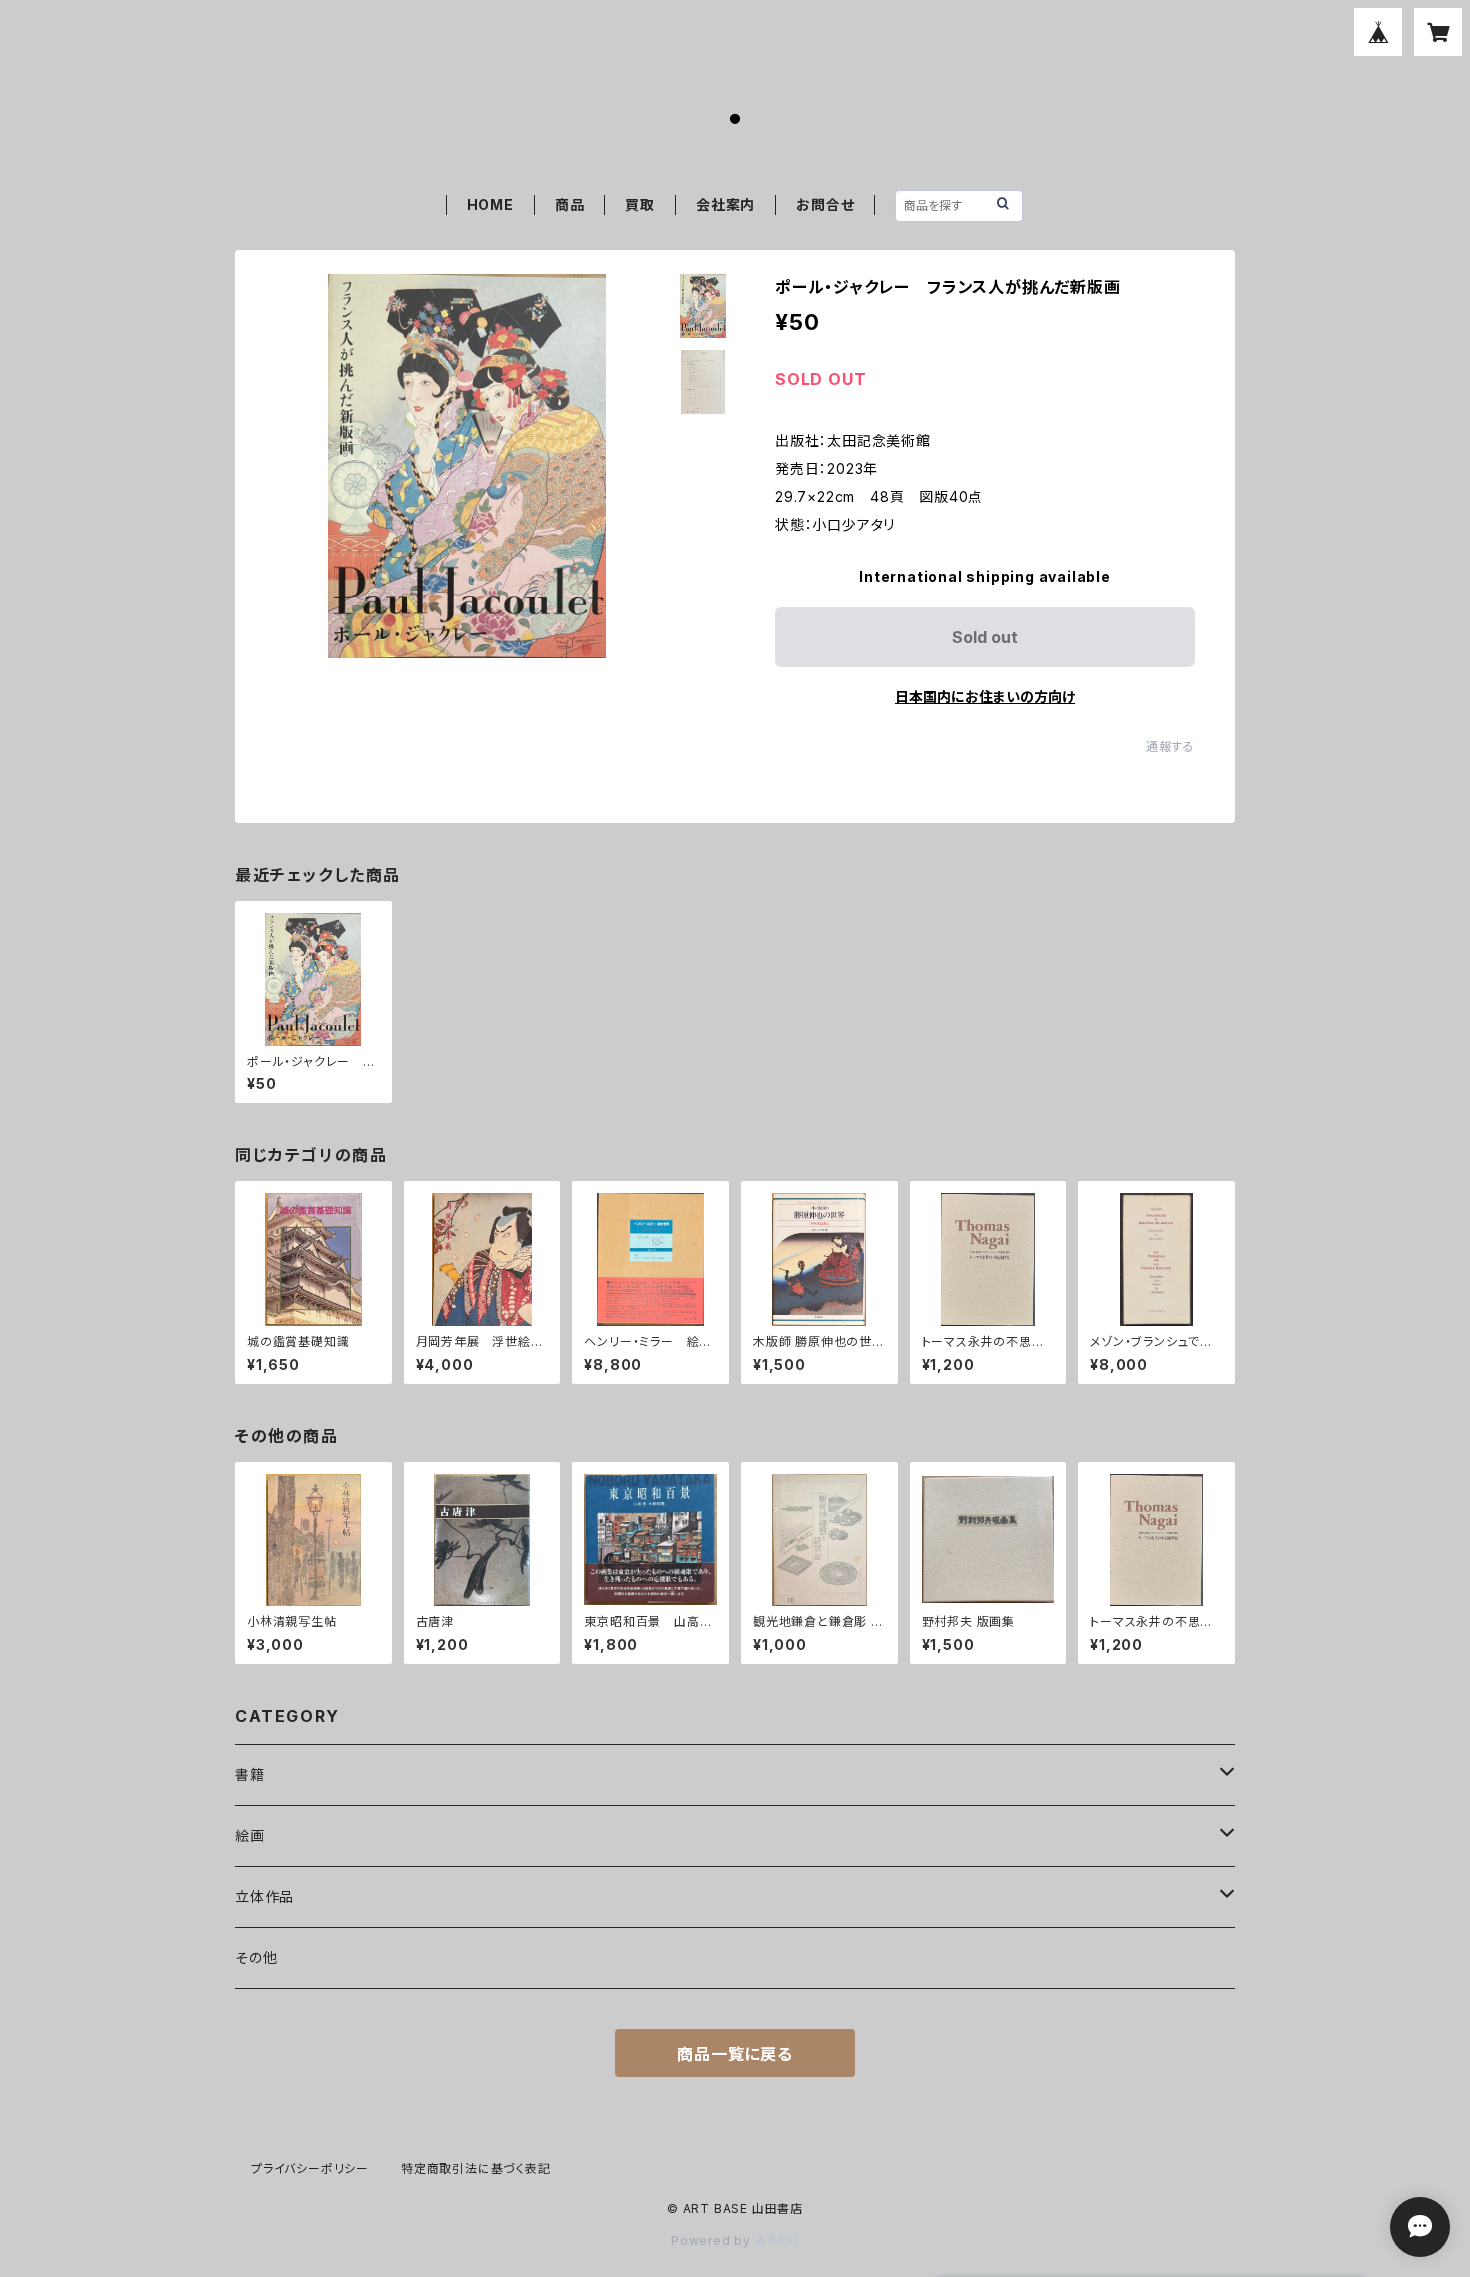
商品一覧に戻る (735, 2054)
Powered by (713, 2240)
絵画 (250, 1835)
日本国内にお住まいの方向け (985, 696)
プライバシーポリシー (310, 2168)
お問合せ (825, 204)
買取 (640, 204)
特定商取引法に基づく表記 (476, 2168)
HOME (490, 204)
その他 (256, 1957)
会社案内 (725, 204)
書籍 (250, 1774)
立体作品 (264, 1896)
